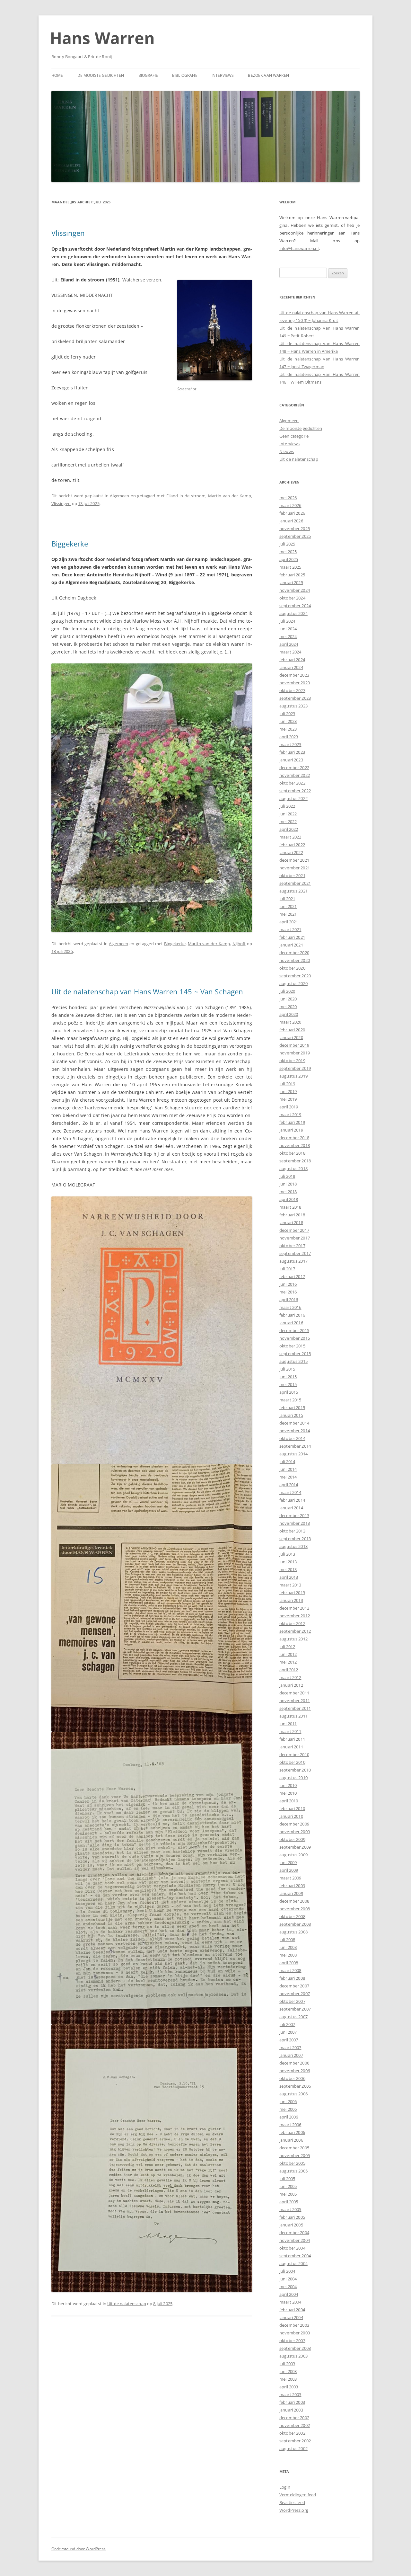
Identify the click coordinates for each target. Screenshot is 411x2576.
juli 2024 (287, 621)
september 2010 (295, 1770)
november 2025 (295, 529)
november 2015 (295, 1338)
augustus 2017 (293, 1261)
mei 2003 (288, 2379)
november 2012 (295, 1616)
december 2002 (294, 2418)
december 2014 (294, 1423)
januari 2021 (291, 945)
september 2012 (295, 1631)
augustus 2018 (293, 1168)
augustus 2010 (293, 1778)
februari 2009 (292, 1886)
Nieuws (287, 451)
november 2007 (295, 1994)
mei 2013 (288, 1569)
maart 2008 (290, 1970)
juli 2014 (287, 1461)
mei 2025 (288, 552)
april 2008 (289, 1963)
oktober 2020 (292, 968)
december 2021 (294, 860)
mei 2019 (288, 1099)
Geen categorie (294, 436)
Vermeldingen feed (298, 2495)
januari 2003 (291, 2410)
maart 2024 (290, 652)
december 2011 (294, 1693)
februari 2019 (292, 1122)
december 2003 (294, 2325)
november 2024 (295, 590)
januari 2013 (291, 1600)
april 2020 (289, 1014)
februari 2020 (292, 1030)
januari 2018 (291, 1222)
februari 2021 (292, 937)
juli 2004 (287, 2271)
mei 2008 (288, 1955)
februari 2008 (292, 1978)
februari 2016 (292, 1315)
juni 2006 (288, 2101)
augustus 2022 (293, 798)
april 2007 (289, 2040)
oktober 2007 (292, 2001)
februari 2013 (292, 1593)
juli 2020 (287, 991)
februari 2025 (292, 575)
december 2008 (294, 1901)
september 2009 (295, 1847)
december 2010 (294, 1754)
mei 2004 (288, 2287)
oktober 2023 (292, 690)
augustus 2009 (293, 1855)
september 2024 (295, 606)
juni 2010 (288, 1785)
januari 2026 (291, 521)
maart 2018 (290, 1207)
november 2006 (295, 2071)
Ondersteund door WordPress (79, 2549)
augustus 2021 (293, 891)
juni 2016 (288, 1284)
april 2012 (289, 1670)
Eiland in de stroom (186, 496)
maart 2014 (290, 1492)
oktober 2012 (292, 1623)
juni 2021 (288, 906)
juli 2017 (287, 1269)
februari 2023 (292, 752)
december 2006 (294, 2063)
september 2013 (295, 1539)
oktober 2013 (292, 1531)
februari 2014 (292, 1500)
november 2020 (295, 960)
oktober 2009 (292, 1839)
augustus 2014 (293, 1454)
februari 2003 (292, 2402)
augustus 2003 (293, 2356)
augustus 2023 (293, 706)
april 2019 (289, 1107)
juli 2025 (287, 544)
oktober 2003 (292, 2341)
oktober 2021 (292, 875)
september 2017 (295, 1253)
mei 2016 (288, 1292)
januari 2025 (291, 582)
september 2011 (295, 1708)
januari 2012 (291, 1685)
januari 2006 (291, 2140)
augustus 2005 (293, 2171)
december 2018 (294, 1138)
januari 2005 (291, 2225)
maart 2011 (290, 1731)
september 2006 (295, 2086)
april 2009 (289, 1870)
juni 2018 (288, 1184)
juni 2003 (288, 2371)
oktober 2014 (292, 1438)
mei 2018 (288, 1192)
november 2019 (295, 1053)
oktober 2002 (292, 2433)
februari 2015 (292, 1408)
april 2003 (289, 2387)
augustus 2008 (293, 1932)
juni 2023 (288, 721)
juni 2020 (288, 999)
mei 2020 (288, 1007)
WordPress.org (294, 2510)
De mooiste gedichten (101, 75)
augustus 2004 (293, 2263)
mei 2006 (288, 2109)
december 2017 (294, 1230)
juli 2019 (287, 1084)
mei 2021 (288, 914)
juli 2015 (287, 1369)
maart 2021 (290, 929)
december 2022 (294, 768)
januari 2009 (291, 1893)
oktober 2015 (292, 1346)
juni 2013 (288, 1562)
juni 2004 (288, 2279)
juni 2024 (288, 629)
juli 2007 (287, 2024)
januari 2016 (291, 1323)
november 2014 (295, 1431)
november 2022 (295, 775)
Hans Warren (102, 38)
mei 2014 (288, 1477)
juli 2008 (287, 1940)
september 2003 (295, 2348)
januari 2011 (291, 1747)
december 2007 (294, 1986)
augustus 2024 (293, 613)
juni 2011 (288, 1724)
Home (57, 75)
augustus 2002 (293, 2448)
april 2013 (289, 1577)
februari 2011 (292, 1739)
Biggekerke (70, 544)
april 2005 (289, 2202)
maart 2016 (290, 1307)
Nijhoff (239, 944)
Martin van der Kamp (230, 496)
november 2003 (295, 2333)
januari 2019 (291, 1130)
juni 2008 (288, 1947)
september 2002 (295, 2441)
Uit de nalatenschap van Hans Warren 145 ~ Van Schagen (147, 991)
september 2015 (295, 1354)
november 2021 (295, 868)
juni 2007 (288, 2032)
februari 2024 (292, 660)
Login (285, 2487)
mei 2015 (288, 1384)
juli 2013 (287, 1554)
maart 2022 (290, 837)
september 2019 (295, 1068)
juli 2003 (287, 2364)
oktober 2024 (292, 598)
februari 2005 (292, 2217)
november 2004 (295, 2240)
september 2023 (295, 698)
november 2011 (295, 1701)
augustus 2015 (293, 1361)
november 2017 (295, 1238)
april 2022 (289, 829)
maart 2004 (290, 2302)
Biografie (148, 75)
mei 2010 (288, 1793)
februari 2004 (292, 2310)
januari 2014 (291, 1508)
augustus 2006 (293, 2094)
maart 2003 (290, 2394)
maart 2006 (290, 2125)
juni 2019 (288, 1091)
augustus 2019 (293, 1076)
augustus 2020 (293, 983)
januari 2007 (291, 2055)
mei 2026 (288, 498)
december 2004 (294, 2233)
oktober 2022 (292, 783)
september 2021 (295, 883)
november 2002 (295, 2425)
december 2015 (294, 1330)
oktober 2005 (292, 2163)
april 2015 (289, 1392)
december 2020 (294, 953)
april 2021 (289, 922)
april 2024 (289, 644)
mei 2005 (288, 2194)
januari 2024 (291, 667)
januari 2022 (291, 852)
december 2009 (294, 1824)
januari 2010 (291, 1816)
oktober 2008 (292, 1916)
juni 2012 (288, 1654)
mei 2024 (288, 636)
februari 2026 (292, 513)
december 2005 (294, 2148)
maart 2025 (290, 567)
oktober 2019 (292, 1061)
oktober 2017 (292, 1246)
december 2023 (294, 675)
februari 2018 (292, 1215)
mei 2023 (288, 729)
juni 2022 (288, 814)
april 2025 (289, 559)
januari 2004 (291, 2317)
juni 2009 (288, 1862)
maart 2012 (290, 1677)
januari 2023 (291, 760)
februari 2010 (292, 1808)
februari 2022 (292, 845)
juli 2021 (287, 899)
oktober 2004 (292, 2248)
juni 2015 (288, 1377)
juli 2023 (287, 714)
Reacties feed (292, 2502)
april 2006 (289, 2117)
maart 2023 (290, 744)
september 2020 (295, 976)
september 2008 (295, 1924)
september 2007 (295, 2009)
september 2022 (295, 791)
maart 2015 (290, 1400)
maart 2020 (290, 1022)
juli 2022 (287, 806)
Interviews (223, 75)
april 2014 (289, 1485)
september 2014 (295, 1446)
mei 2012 (288, 1662)
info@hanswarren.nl (299, 248)
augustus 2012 (293, 1639)
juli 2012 (287, 1647)
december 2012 (294, 1608)
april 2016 (289, 1300)
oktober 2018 (292, 1153)
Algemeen (119, 496)
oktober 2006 (292, 2078)
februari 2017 (292, 1276)
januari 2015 (291, 1415)
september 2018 (295, 1161)
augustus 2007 (293, 2017)
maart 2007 (290, 2047)
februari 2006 (292, 2132)
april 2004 (289, 2294)
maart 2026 (290, 505)
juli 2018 (287, 1176)
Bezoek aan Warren (268, 75)
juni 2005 (288, 2186)
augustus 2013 (293, 1546)
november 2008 (295, 1909)
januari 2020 (291, 1037)
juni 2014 (288, 1469)
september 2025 (295, 536)
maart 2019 (290, 1115)
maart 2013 (290, 1585)
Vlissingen (68, 233)
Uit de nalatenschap (127, 2304)
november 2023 (295, 683)
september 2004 (295, 2256)
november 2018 (295, 1145)
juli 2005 (287, 2179)
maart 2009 (290, 1878)
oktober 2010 (292, 1762)
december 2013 (294, 1515)
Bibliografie (185, 75)
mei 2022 (288, 822)
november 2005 (295, 2155)
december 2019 (294, 1045)
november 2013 (295, 1523)
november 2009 (295, 1832)
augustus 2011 (293, 1716)
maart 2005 (290, 2209)
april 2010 (289, 1801)
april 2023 (289, 737)
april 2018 (289, 1199)
